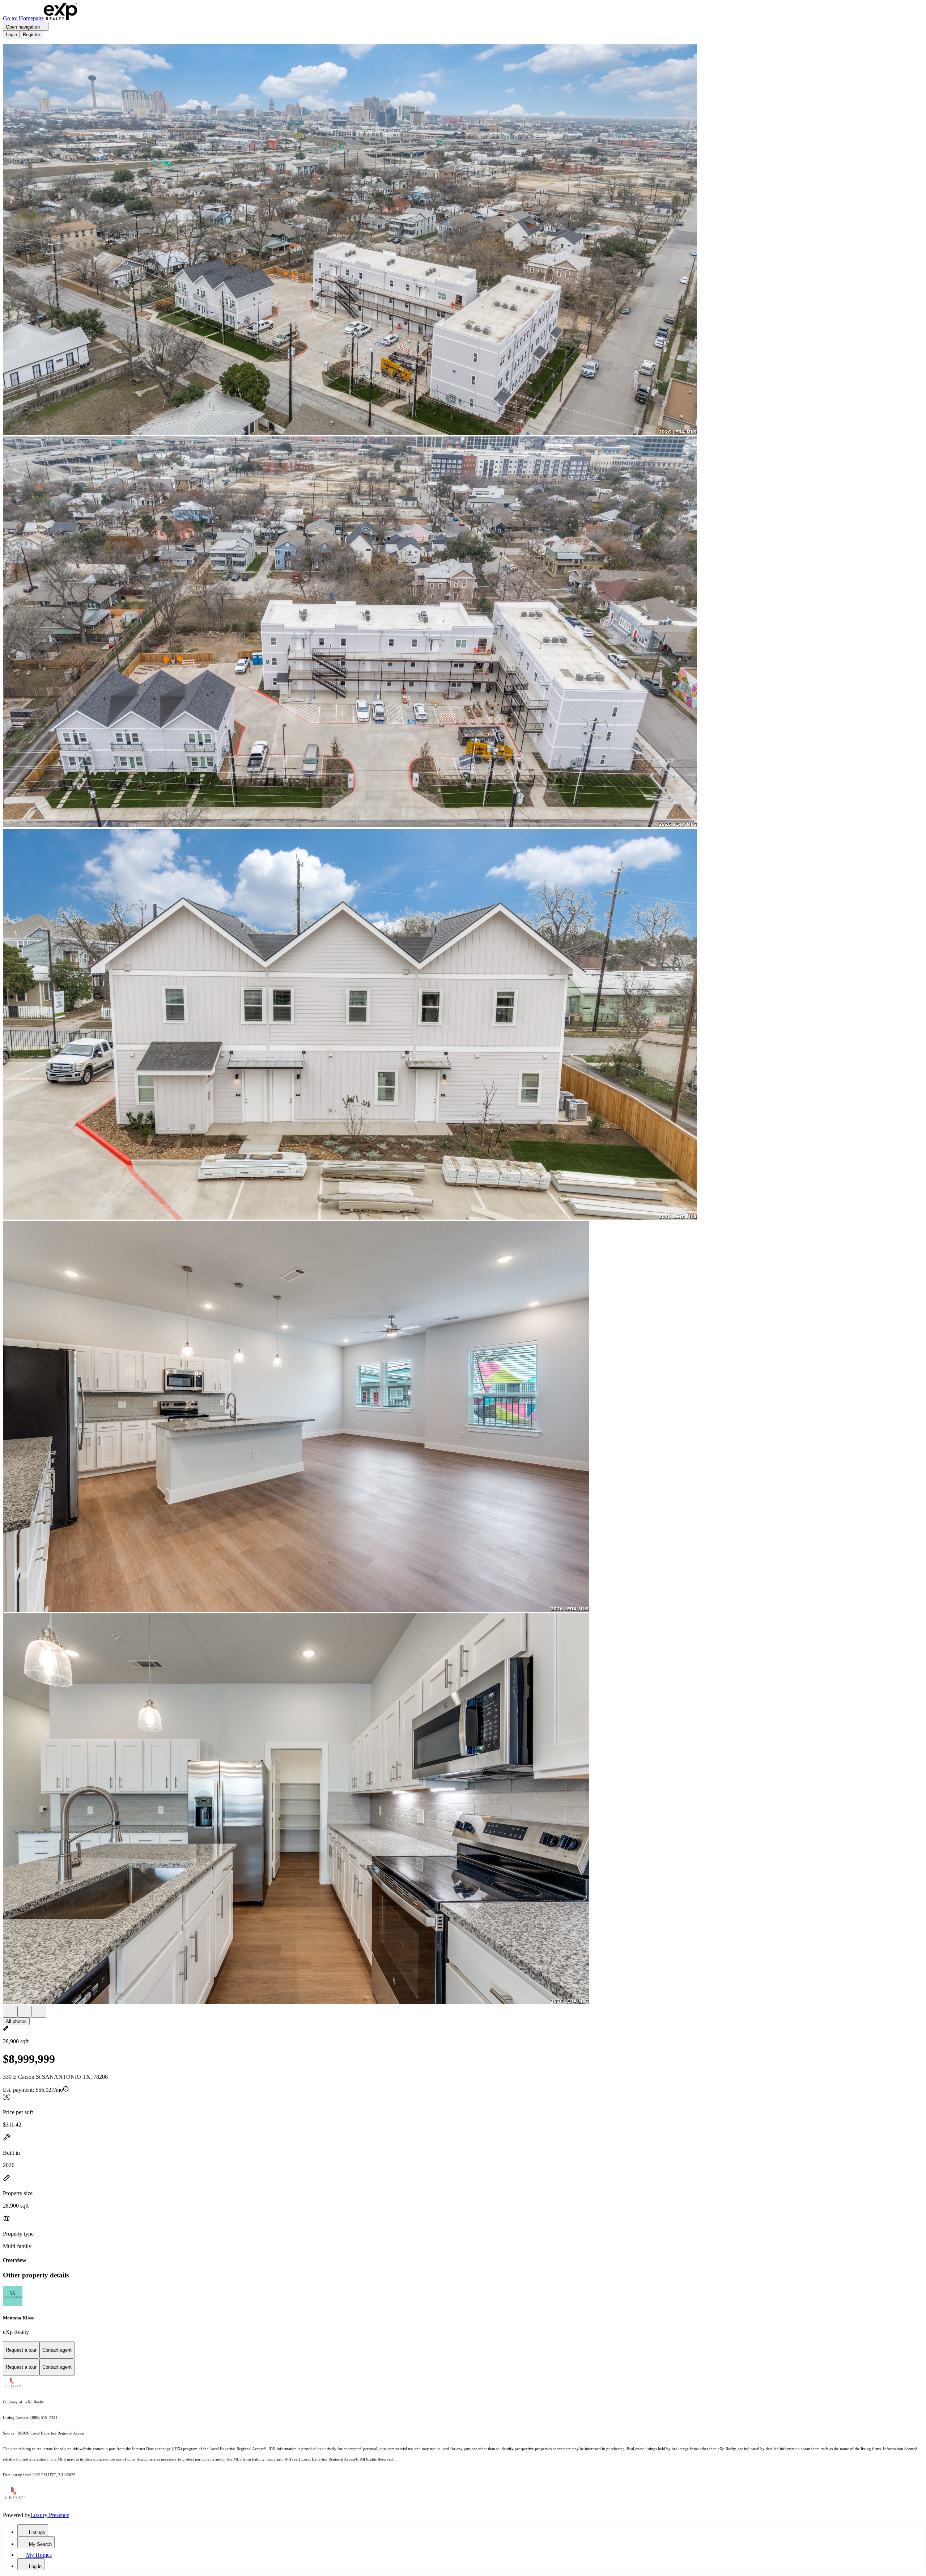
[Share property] (39, 2012)
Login (11, 35)
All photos (16, 2021)
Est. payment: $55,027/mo (33, 2090)
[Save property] (25, 2012)
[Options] (10, 2012)
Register (31, 35)
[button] (463, 240)
